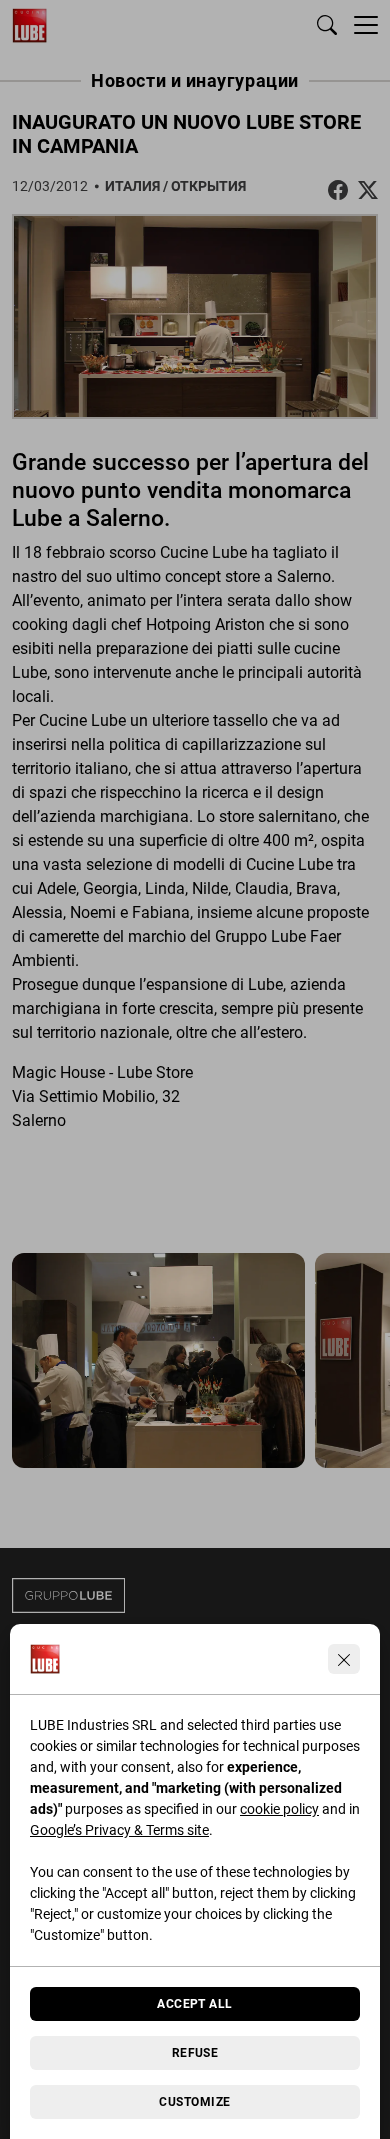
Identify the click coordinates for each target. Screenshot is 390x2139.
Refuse (195, 2053)
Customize (194, 2102)
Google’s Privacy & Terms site (119, 1830)
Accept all (195, 2004)
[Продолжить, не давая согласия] (344, 1659)
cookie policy (279, 1809)
